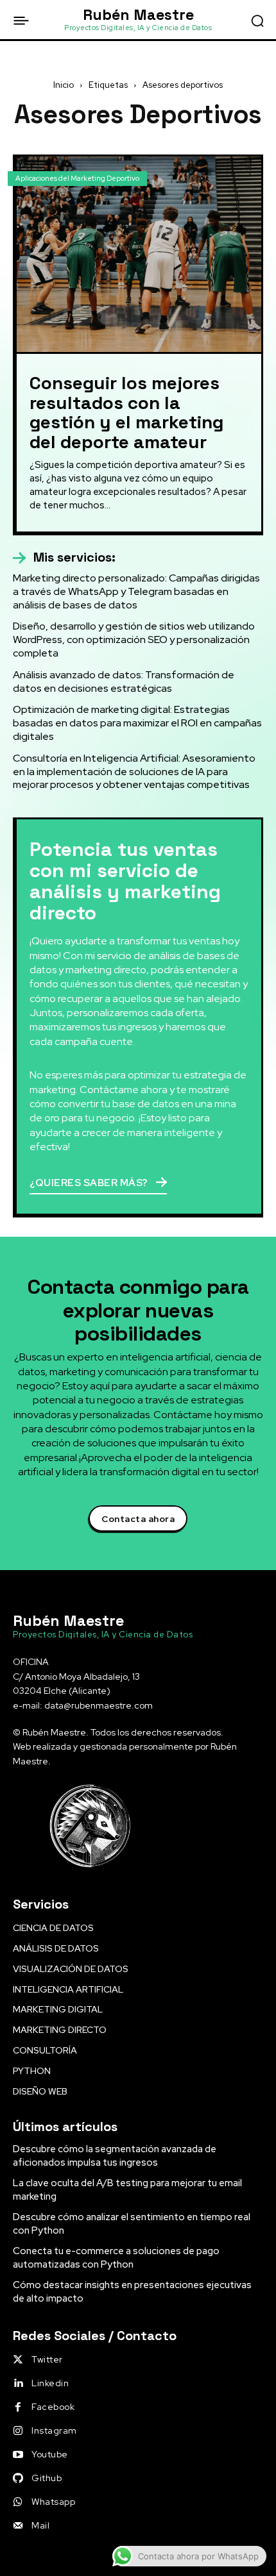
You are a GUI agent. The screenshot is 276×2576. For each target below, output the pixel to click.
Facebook (53, 2407)
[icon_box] (64, 558)
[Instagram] (18, 2431)
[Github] (18, 2479)
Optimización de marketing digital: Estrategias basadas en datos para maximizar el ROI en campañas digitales (137, 723)
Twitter (47, 2359)
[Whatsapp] (18, 2502)
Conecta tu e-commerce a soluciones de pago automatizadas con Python (116, 2258)
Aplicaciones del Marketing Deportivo (77, 178)
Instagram (54, 2430)
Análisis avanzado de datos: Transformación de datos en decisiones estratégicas (124, 682)
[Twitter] (18, 2360)
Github (47, 2478)
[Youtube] (18, 2455)
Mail (40, 2525)
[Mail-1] (18, 2526)
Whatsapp (53, 2502)
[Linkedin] (18, 2384)
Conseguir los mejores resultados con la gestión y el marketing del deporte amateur (126, 412)
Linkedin (50, 2383)
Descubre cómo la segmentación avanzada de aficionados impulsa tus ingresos (115, 2156)
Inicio (64, 85)
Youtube (50, 2454)
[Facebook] (18, 2407)
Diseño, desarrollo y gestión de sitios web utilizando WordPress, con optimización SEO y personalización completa (134, 640)
